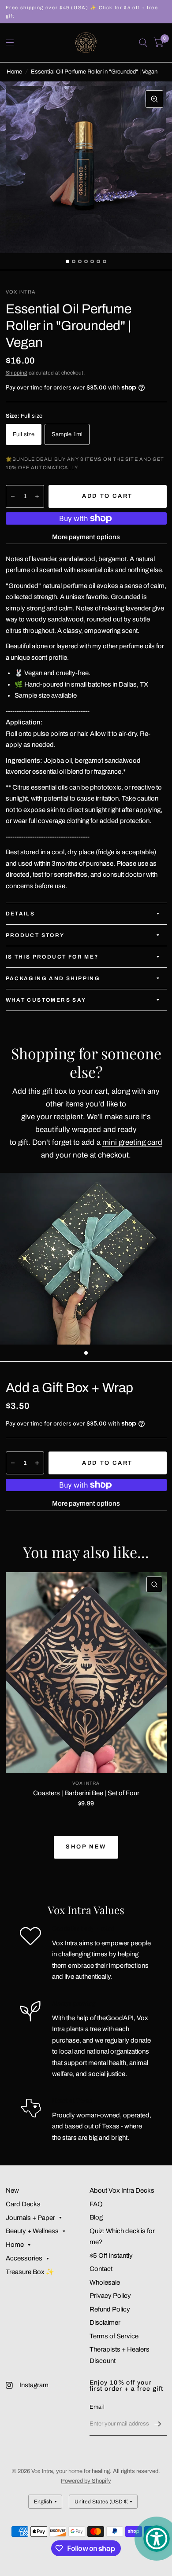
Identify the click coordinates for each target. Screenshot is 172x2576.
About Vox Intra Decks (122, 2190)
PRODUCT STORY (35, 935)
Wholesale (105, 2282)
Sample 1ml (67, 434)
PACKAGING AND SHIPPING (53, 978)
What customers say (46, 1000)
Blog (96, 2217)
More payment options (86, 537)
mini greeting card (132, 1142)
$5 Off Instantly (111, 2256)
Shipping (17, 373)
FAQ (96, 2204)
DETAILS (21, 914)
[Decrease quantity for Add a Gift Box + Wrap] (13, 1463)
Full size (24, 434)
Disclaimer (105, 2322)
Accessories (24, 2258)
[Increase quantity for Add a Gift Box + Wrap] (37, 1463)
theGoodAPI (115, 2018)
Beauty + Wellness (32, 2231)
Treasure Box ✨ (30, 2272)
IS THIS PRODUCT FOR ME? (52, 957)
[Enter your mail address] (158, 2424)
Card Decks (23, 2204)
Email (97, 2407)
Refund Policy (110, 2309)
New (12, 2190)
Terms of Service (114, 2336)
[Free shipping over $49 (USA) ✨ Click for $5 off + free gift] (86, 12)
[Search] (143, 43)
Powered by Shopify (86, 2481)
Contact (101, 2269)
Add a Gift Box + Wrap (69, 1388)
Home (14, 72)
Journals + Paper (30, 2218)
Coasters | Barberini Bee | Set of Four (86, 1793)
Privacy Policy (110, 2296)
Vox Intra (86, 1783)
